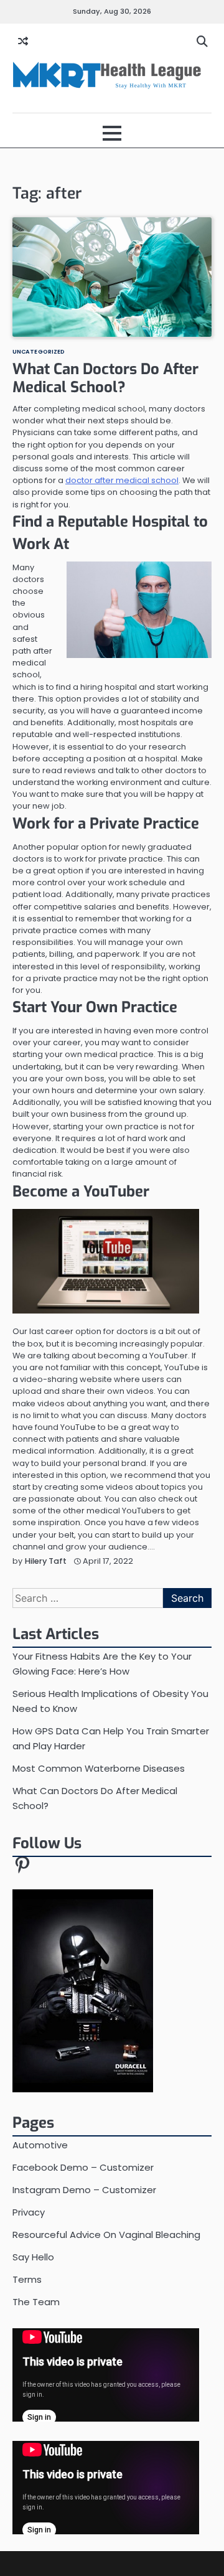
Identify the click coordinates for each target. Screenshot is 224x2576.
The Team (36, 2302)
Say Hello (33, 2257)
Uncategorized (39, 351)
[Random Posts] (23, 42)
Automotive (40, 2145)
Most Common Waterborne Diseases (99, 1768)
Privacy (29, 2212)
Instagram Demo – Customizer (84, 2190)
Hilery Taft (46, 1561)
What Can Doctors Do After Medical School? (105, 378)
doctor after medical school (122, 480)
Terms (27, 2279)
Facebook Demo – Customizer (83, 2167)
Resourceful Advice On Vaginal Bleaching (106, 2235)
